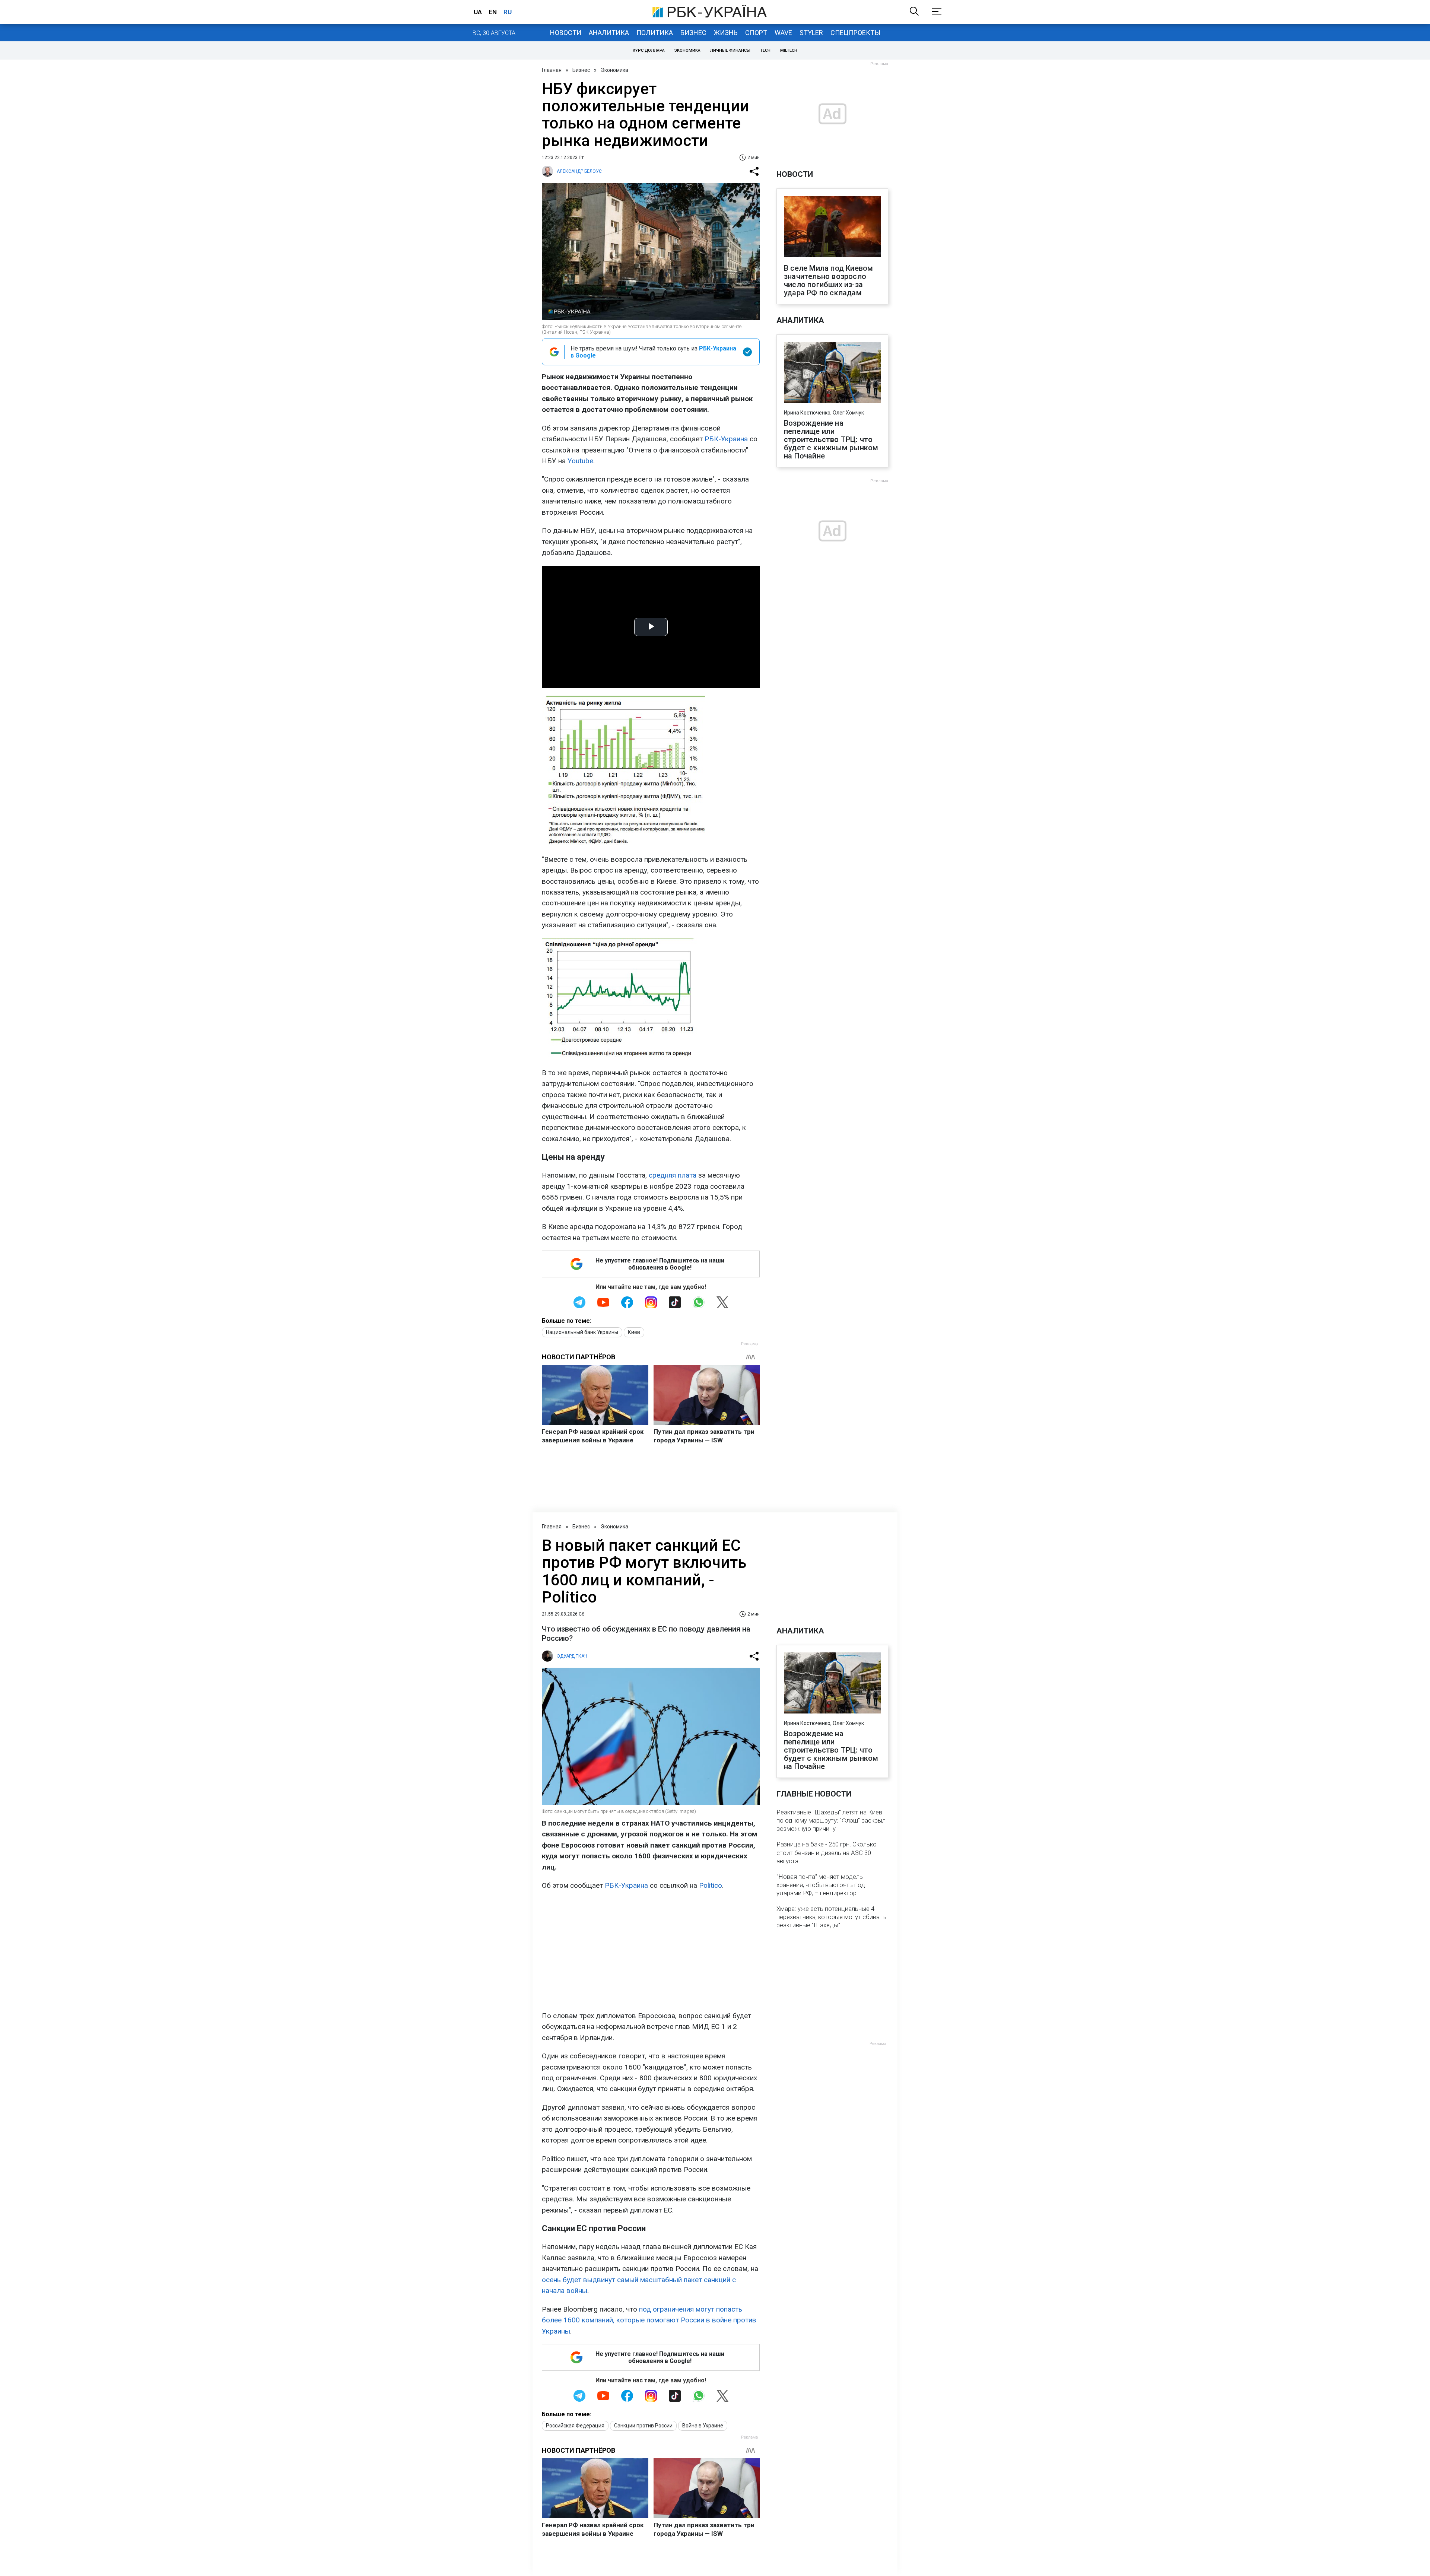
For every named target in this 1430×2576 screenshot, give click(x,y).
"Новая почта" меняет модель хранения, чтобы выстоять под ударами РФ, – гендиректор (821, 1885)
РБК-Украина (726, 439)
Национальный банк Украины (582, 1332)
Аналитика (609, 33)
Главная (552, 70)
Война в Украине (703, 2426)
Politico (711, 1885)
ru (508, 12)
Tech (765, 50)
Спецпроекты (855, 33)
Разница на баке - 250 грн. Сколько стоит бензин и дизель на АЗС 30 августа (827, 1852)
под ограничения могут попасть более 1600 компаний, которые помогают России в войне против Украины (649, 2320)
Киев (634, 1332)
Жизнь (726, 33)
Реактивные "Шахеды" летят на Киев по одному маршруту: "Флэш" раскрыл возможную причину (831, 1820)
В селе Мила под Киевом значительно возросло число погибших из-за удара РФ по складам (828, 280)
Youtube (580, 461)
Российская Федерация (575, 2426)
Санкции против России (643, 2426)
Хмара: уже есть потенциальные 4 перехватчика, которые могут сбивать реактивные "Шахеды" (831, 1917)
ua (478, 12)
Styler (811, 33)
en (493, 12)
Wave (783, 33)
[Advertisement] (651, 1951)
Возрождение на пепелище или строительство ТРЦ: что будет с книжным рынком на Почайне (831, 439)
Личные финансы (730, 50)
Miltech (789, 50)
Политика (655, 33)
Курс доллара (649, 50)
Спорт (756, 33)
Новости (566, 33)
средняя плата (673, 1175)
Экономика (687, 50)
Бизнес (693, 33)
